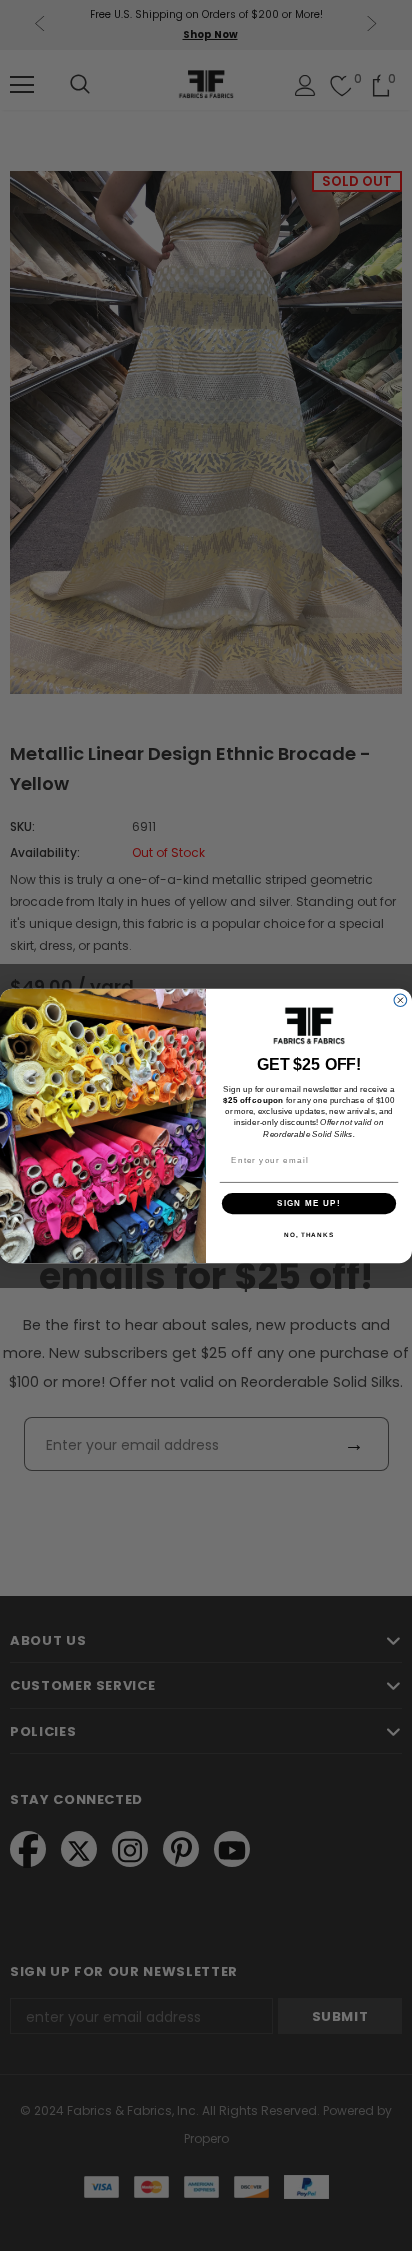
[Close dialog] (400, 999)
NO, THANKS (309, 1234)
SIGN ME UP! (309, 1202)
